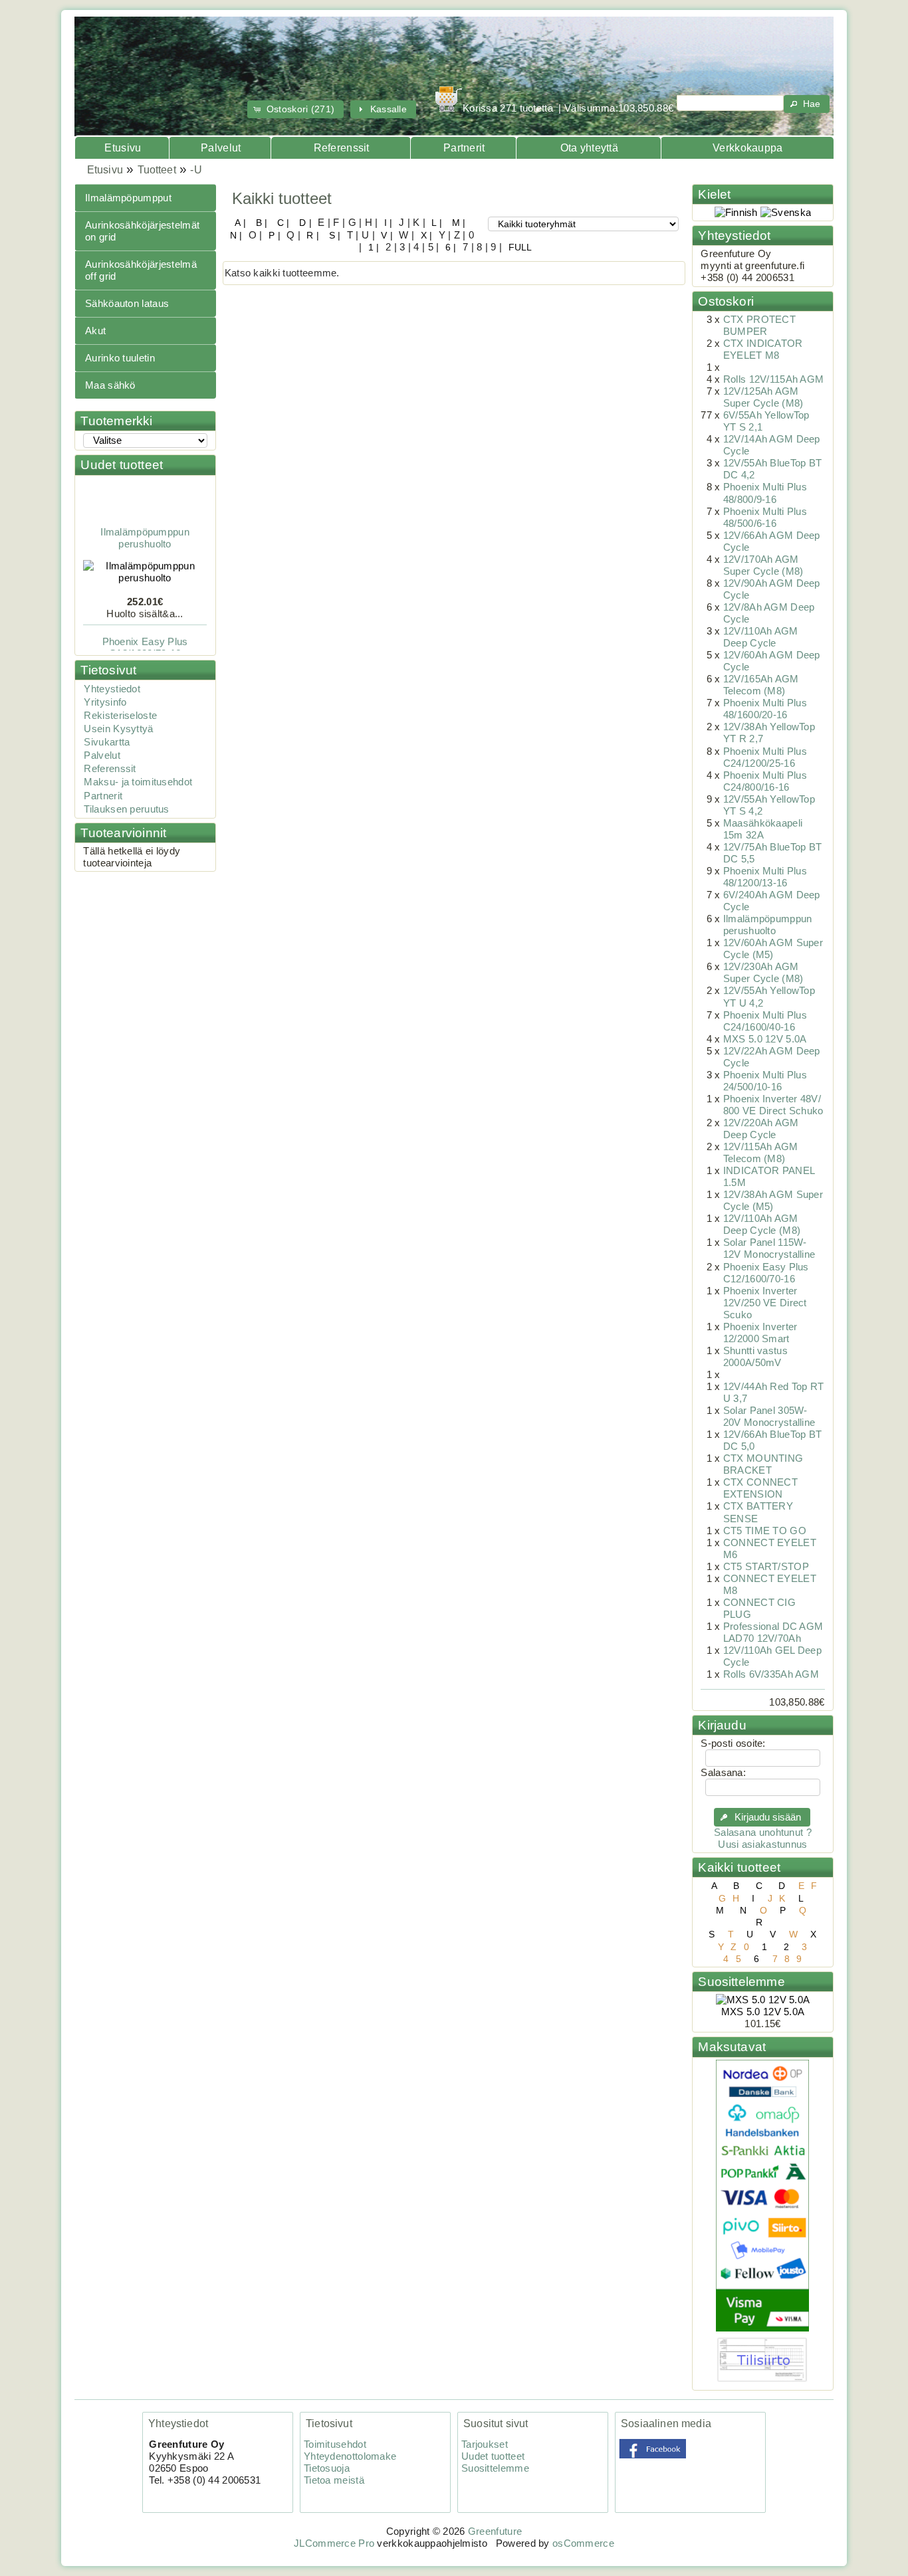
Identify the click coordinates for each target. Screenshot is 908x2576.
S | (333, 235)
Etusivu (123, 148)
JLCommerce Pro (334, 2543)
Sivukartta (107, 742)
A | (240, 223)
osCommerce (583, 2543)
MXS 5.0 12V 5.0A (765, 1039)
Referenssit (342, 148)
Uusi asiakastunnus (762, 1844)
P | (273, 235)
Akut (95, 331)
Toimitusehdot (335, 2444)
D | (304, 223)
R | (311, 235)
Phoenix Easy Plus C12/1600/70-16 (145, 635)
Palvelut (221, 148)
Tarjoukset (485, 2444)
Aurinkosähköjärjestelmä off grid (141, 270)
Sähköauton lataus (127, 304)
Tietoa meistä (334, 2480)
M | (457, 223)
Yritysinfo (105, 702)
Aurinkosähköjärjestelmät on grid (142, 231)
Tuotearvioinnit (123, 833)
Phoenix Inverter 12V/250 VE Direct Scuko (765, 1303)
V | (386, 235)
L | (435, 223)
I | (387, 223)
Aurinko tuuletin (120, 358)
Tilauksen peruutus (126, 809)
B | (260, 223)
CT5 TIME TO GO (765, 1531)
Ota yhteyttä (590, 148)
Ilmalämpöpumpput (128, 198)
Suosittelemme (741, 1982)
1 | (373, 247)
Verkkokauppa (748, 148)
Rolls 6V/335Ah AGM (771, 1674)
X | (425, 235)
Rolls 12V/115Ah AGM (774, 379)
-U (196, 170)
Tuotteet (157, 170)
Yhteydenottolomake (350, 2456)
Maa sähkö (110, 385)
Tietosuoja (327, 2468)
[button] (296, 109)
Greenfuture (495, 2531)
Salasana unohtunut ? (763, 1833)
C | (282, 223)
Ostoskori (726, 301)
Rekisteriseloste (120, 716)
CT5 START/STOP (766, 1567)
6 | (450, 247)
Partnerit (464, 148)
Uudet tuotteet (122, 465)
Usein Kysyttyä (118, 729)
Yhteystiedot (112, 689)
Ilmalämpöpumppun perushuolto (146, 526)
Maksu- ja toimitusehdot (138, 782)
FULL (518, 247)
